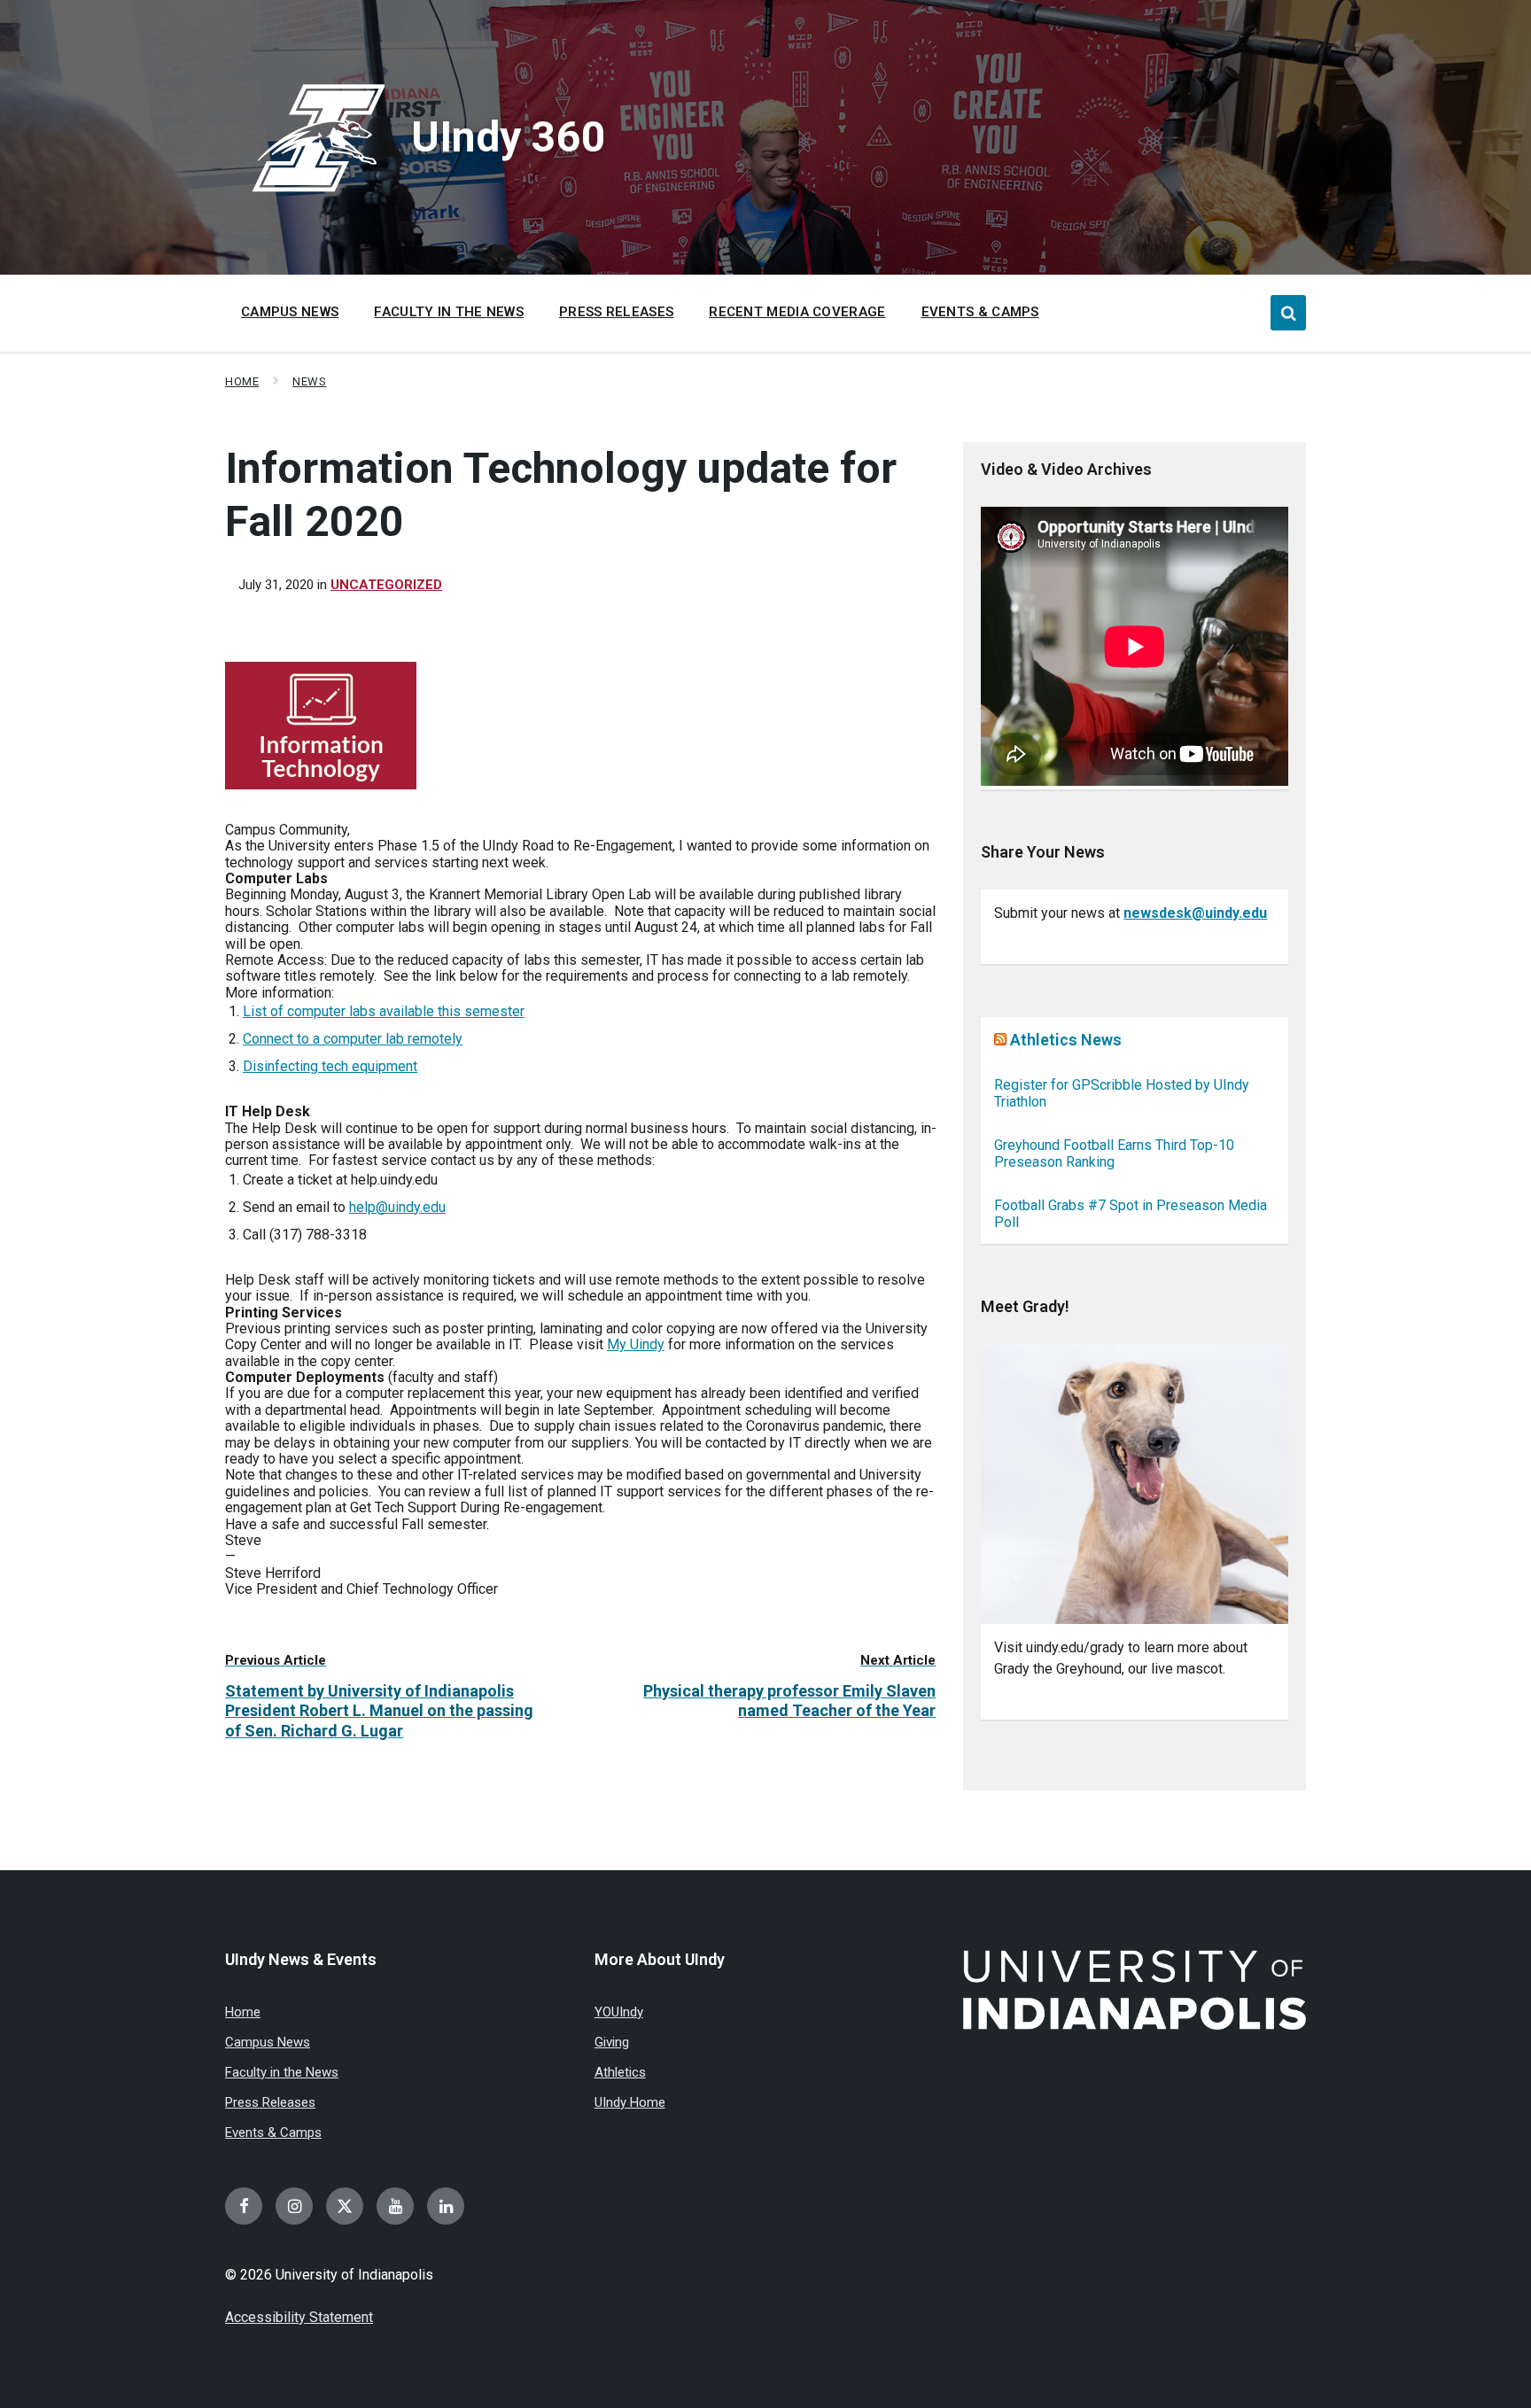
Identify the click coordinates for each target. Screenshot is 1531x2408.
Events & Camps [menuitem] (980, 312)
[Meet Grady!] (1135, 1484)
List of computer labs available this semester (384, 1011)
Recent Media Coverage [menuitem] (797, 312)
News (309, 381)
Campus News (268, 2042)
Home (242, 381)
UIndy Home (630, 2102)
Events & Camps (273, 2132)
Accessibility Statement (299, 2317)
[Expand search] (1288, 313)
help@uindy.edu (397, 1207)
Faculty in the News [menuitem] (449, 312)
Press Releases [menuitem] (616, 312)
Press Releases (270, 2102)
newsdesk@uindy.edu (1195, 913)
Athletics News (1066, 1040)
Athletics (620, 2072)
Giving (612, 2042)
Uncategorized (386, 585)
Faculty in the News (282, 2072)
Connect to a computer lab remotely (353, 1039)
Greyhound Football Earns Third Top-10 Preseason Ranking (1114, 1154)
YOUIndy (619, 2012)
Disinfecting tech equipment (330, 1066)
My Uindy (636, 1344)
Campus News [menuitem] (290, 312)
